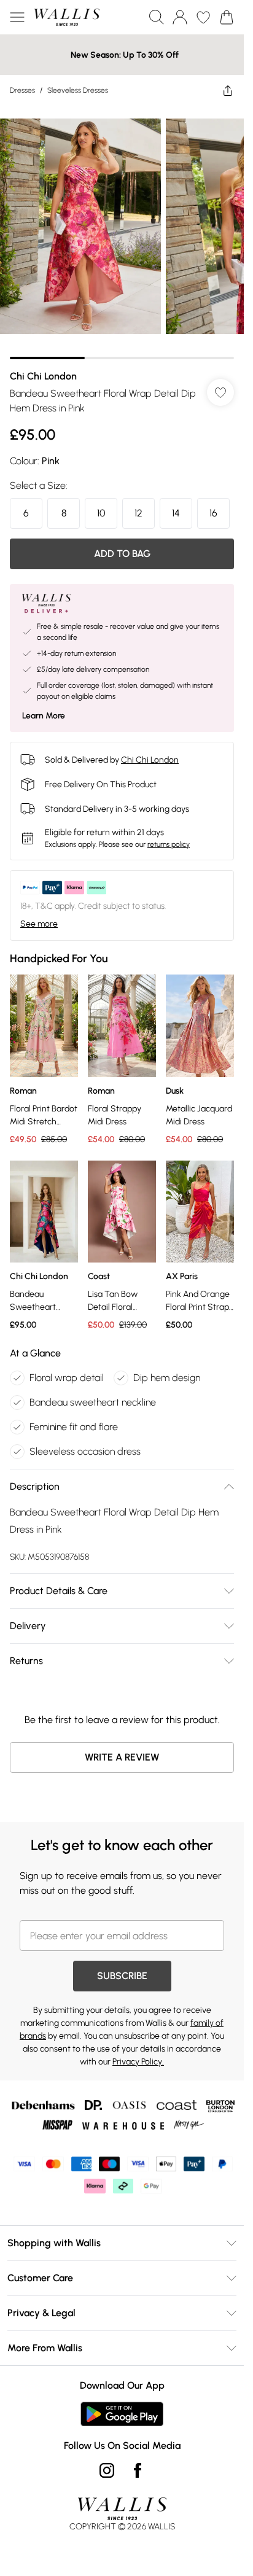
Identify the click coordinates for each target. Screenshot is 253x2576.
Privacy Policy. (138, 2062)
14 (176, 513)
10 (101, 513)
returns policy (169, 844)
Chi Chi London (43, 376)
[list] (122, 232)
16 (213, 513)
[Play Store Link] (122, 2414)
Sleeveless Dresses (78, 90)
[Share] (228, 90)
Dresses (22, 90)
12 (138, 513)
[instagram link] (107, 2470)
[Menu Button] (17, 17)
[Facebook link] (138, 2470)
